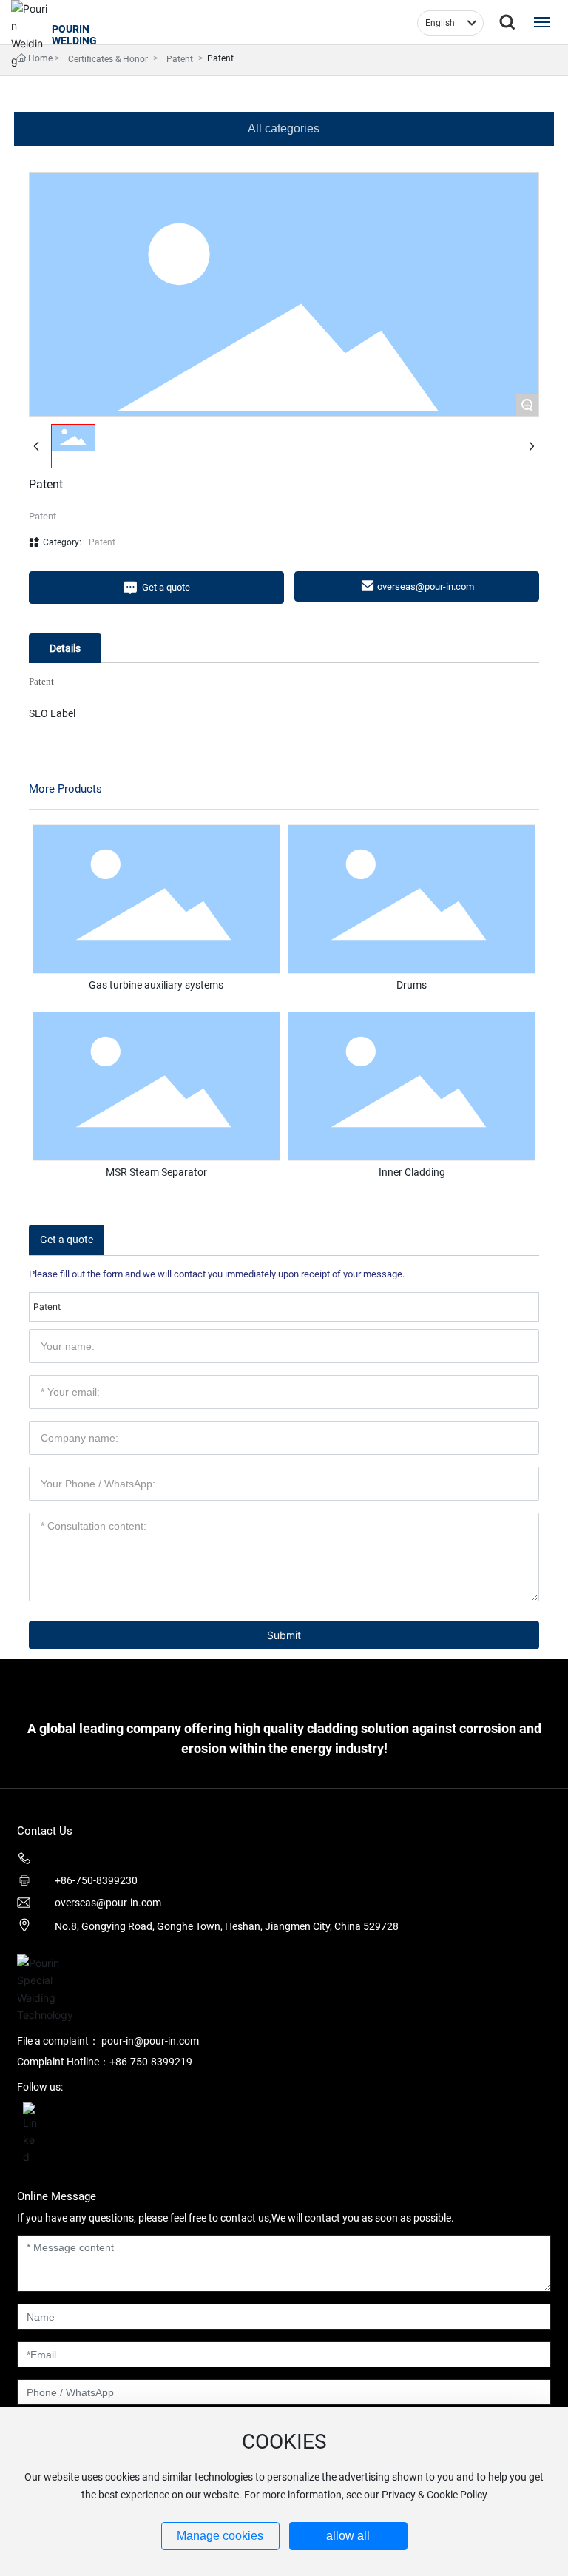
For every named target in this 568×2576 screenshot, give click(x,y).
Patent (180, 59)
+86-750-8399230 (96, 1880)
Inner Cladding (412, 1172)
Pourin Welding (74, 35)
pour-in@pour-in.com (150, 2041)
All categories (284, 128)
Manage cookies (220, 2536)
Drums (412, 985)
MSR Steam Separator (156, 1172)
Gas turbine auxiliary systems (156, 985)
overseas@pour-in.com (108, 1903)
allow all (348, 2536)
